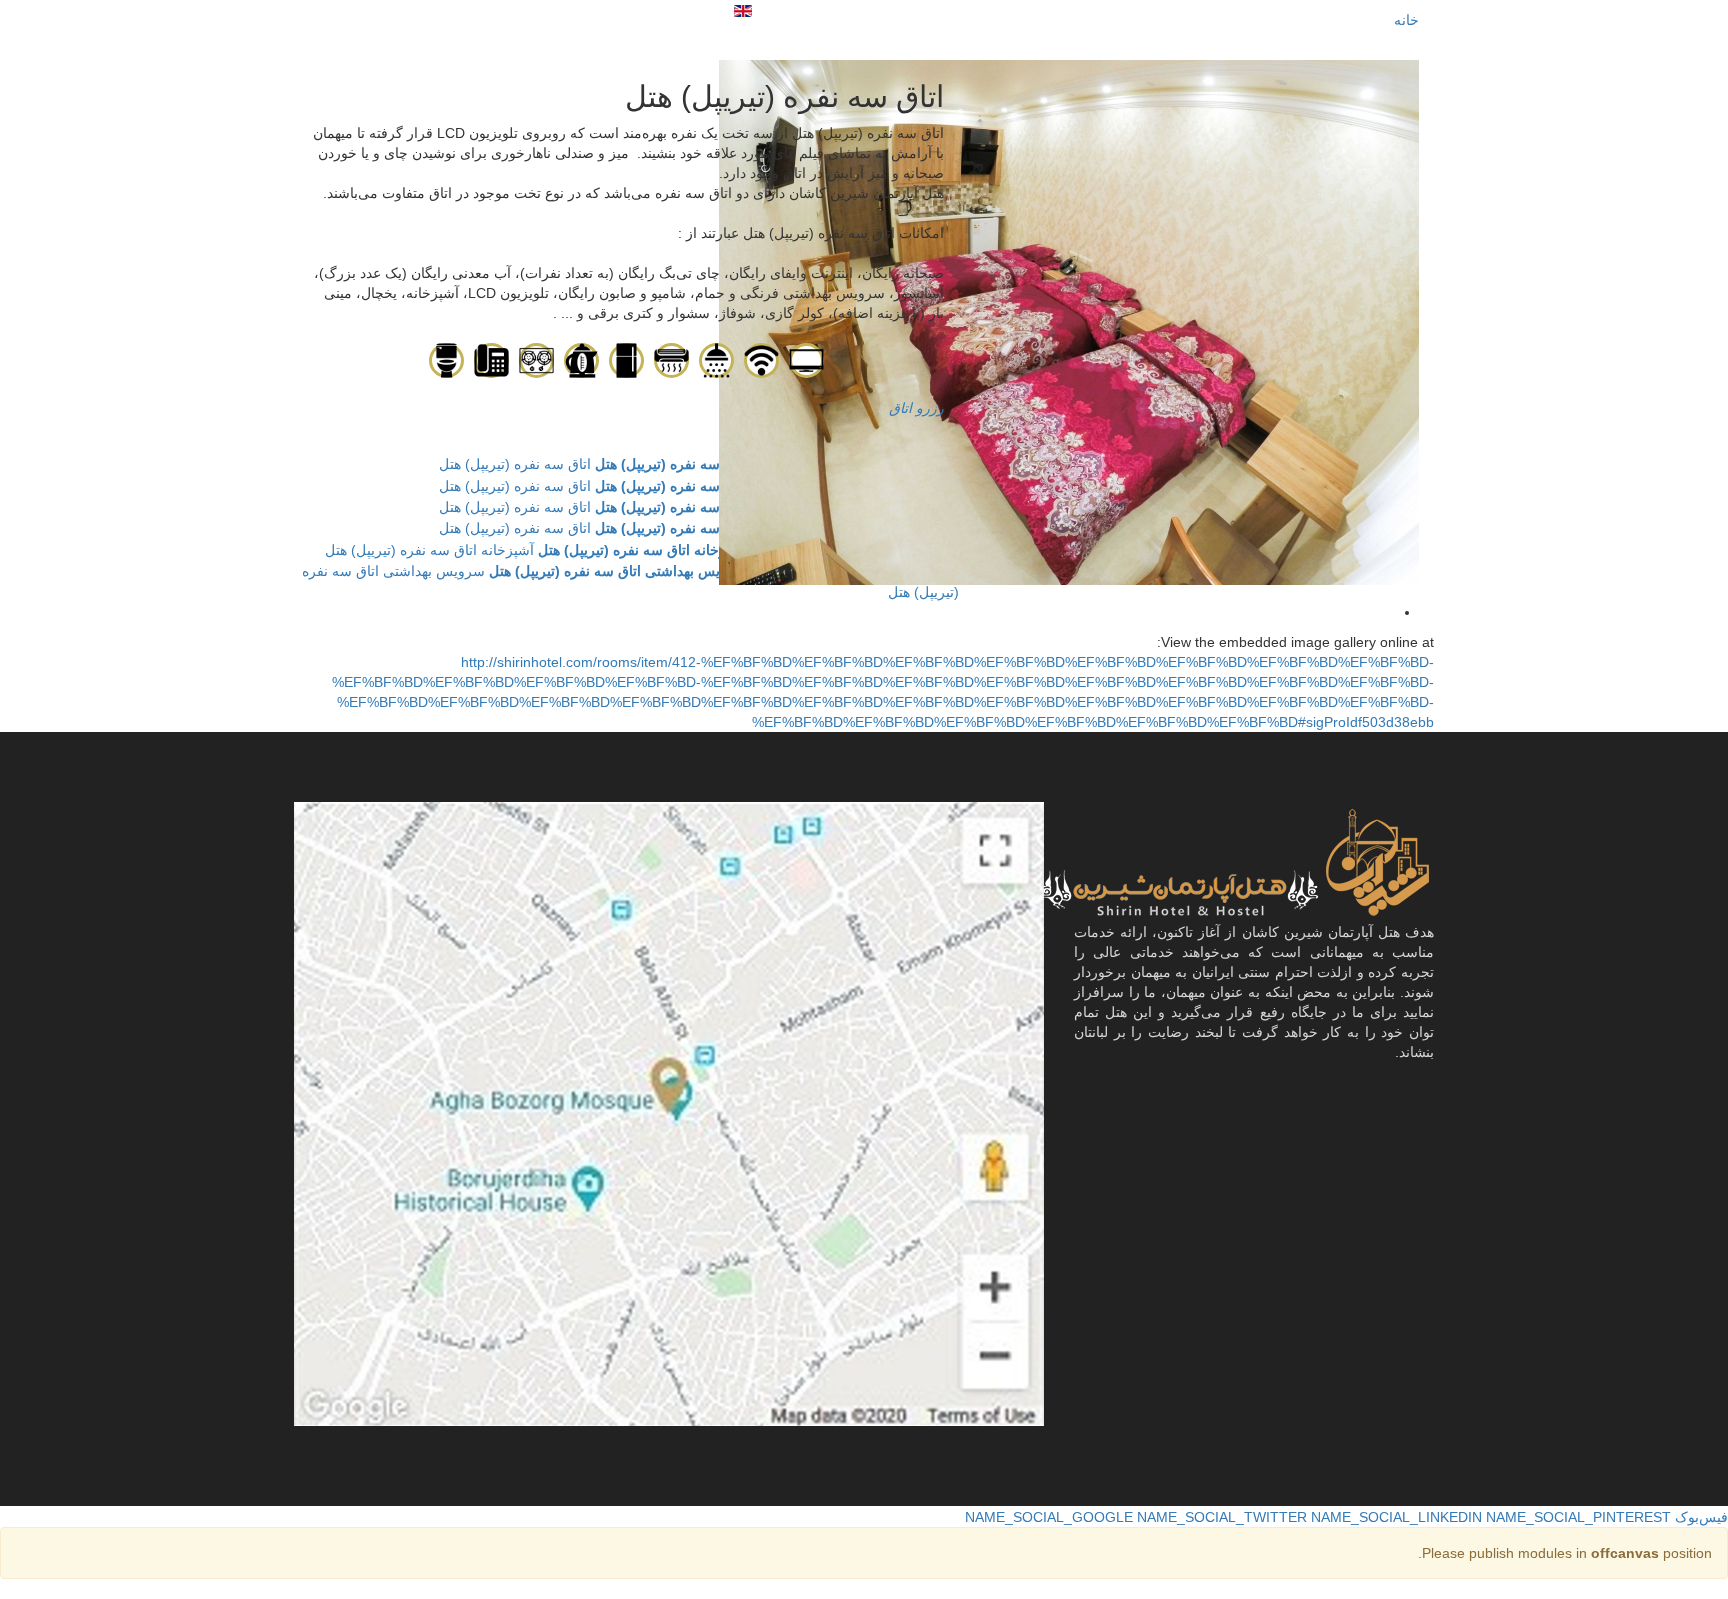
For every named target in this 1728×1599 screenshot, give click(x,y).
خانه (1406, 20)
